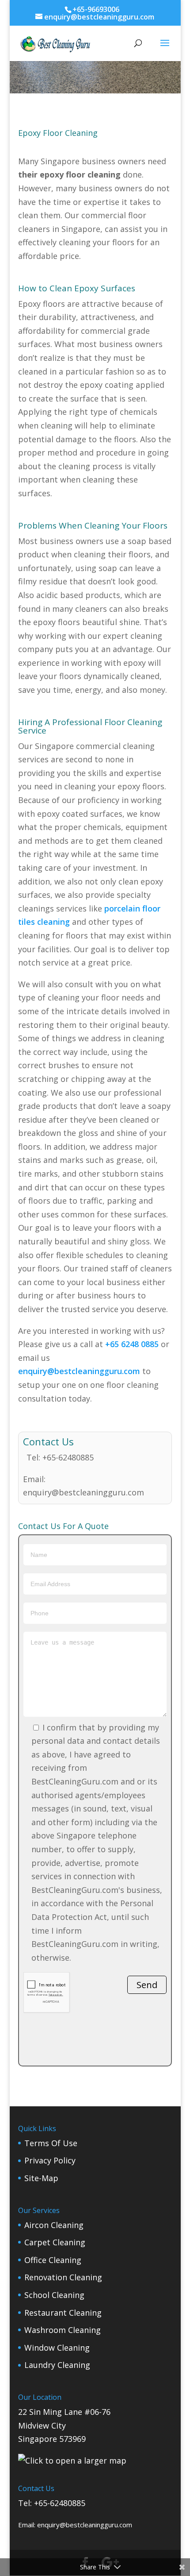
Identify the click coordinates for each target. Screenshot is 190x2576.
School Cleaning (54, 2295)
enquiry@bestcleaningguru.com (80, 1371)
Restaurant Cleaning (63, 2313)
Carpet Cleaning (55, 2242)
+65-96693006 (96, 9)
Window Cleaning (57, 2348)
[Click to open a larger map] (72, 2460)
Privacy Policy (50, 2160)
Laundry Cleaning (57, 2365)
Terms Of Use (51, 2143)
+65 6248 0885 (132, 1344)
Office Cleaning (53, 2260)
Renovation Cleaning (63, 2277)
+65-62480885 (68, 1457)
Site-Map (41, 2178)
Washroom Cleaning (63, 2330)
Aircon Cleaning (54, 2225)
